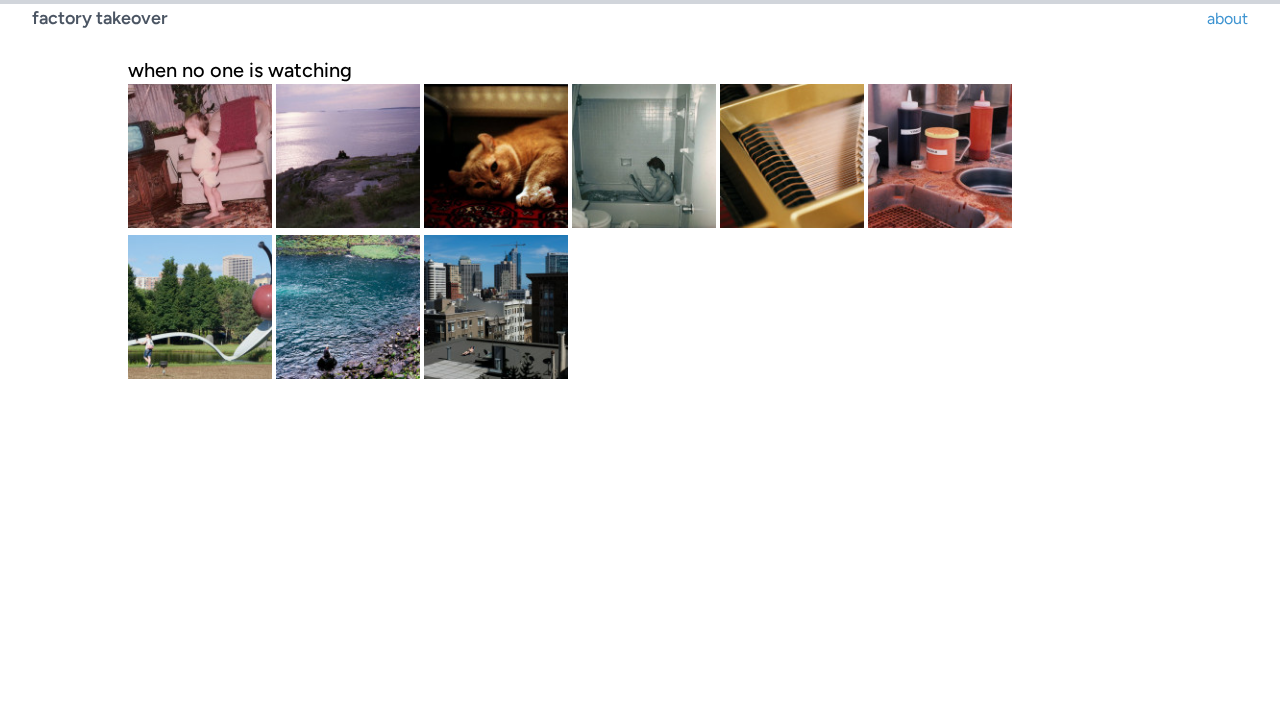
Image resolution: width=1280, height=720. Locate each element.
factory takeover (100, 18)
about (1227, 18)
